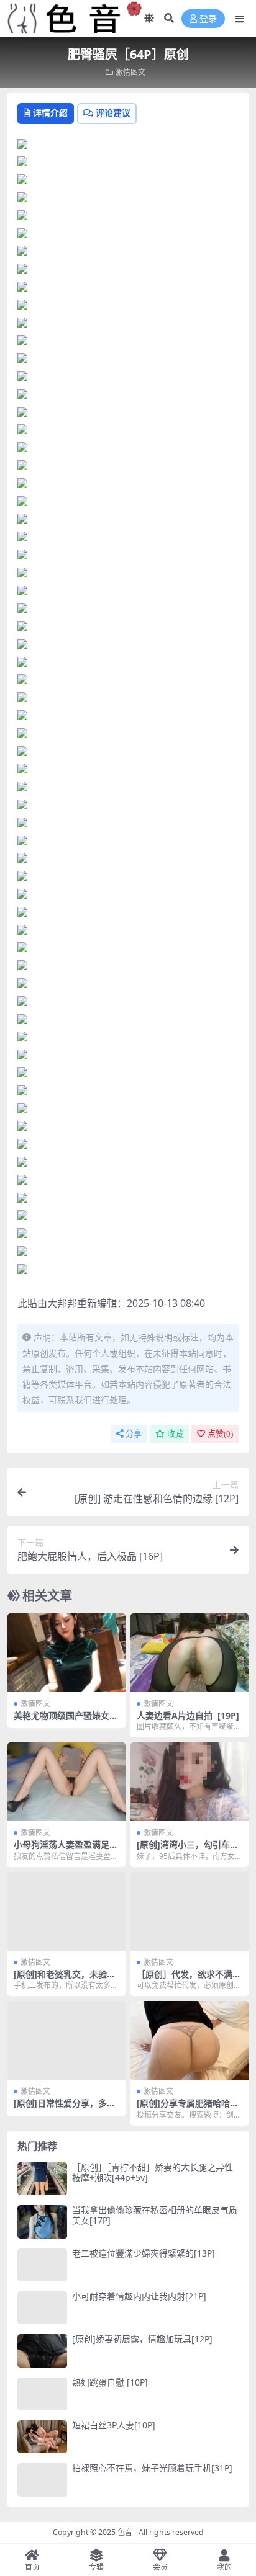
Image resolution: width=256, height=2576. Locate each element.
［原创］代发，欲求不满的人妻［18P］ (189, 1979)
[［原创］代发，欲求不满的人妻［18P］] (190, 1911)
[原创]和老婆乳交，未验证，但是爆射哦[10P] (60, 1979)
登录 (208, 19)
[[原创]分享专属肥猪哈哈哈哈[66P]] (190, 2040)
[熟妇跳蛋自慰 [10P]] (42, 2394)
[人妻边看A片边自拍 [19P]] (190, 1653)
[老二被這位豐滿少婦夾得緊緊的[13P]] (42, 2265)
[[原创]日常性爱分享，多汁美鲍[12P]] (66, 2040)
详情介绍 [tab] (50, 113)
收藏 (175, 1434)
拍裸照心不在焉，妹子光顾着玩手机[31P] (152, 2468)
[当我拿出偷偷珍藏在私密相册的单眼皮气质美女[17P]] (42, 2222)
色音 (125, 2532)
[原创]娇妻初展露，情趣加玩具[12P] (142, 2339)
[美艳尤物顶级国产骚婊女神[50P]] (66, 1653)
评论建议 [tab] (113, 113)
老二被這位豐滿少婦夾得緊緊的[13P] (144, 2253)
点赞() (220, 1434)
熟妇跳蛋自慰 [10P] (110, 2382)
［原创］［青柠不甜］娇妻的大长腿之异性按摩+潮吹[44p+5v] (153, 2172)
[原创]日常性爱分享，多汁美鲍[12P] (65, 2108)
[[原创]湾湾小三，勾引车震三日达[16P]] (190, 1782)
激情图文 (130, 72)
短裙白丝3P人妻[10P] (114, 2425)
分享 (134, 1434)
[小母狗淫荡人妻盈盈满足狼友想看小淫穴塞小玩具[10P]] (66, 1782)
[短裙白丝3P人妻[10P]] (42, 2437)
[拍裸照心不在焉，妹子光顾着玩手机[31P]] (42, 2480)
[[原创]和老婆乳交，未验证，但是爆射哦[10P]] (66, 1911)
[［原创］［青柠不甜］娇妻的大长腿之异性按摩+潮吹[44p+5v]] (42, 2179)
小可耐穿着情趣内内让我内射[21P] (139, 2296)
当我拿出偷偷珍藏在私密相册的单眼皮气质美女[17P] (155, 2215)
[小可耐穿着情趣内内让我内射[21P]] (42, 2308)
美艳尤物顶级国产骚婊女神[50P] (66, 1721)
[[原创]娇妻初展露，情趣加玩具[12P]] (42, 2351)
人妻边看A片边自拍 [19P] (188, 1715)
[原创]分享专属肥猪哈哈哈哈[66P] (188, 2108)
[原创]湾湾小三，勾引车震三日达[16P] (188, 1850)
